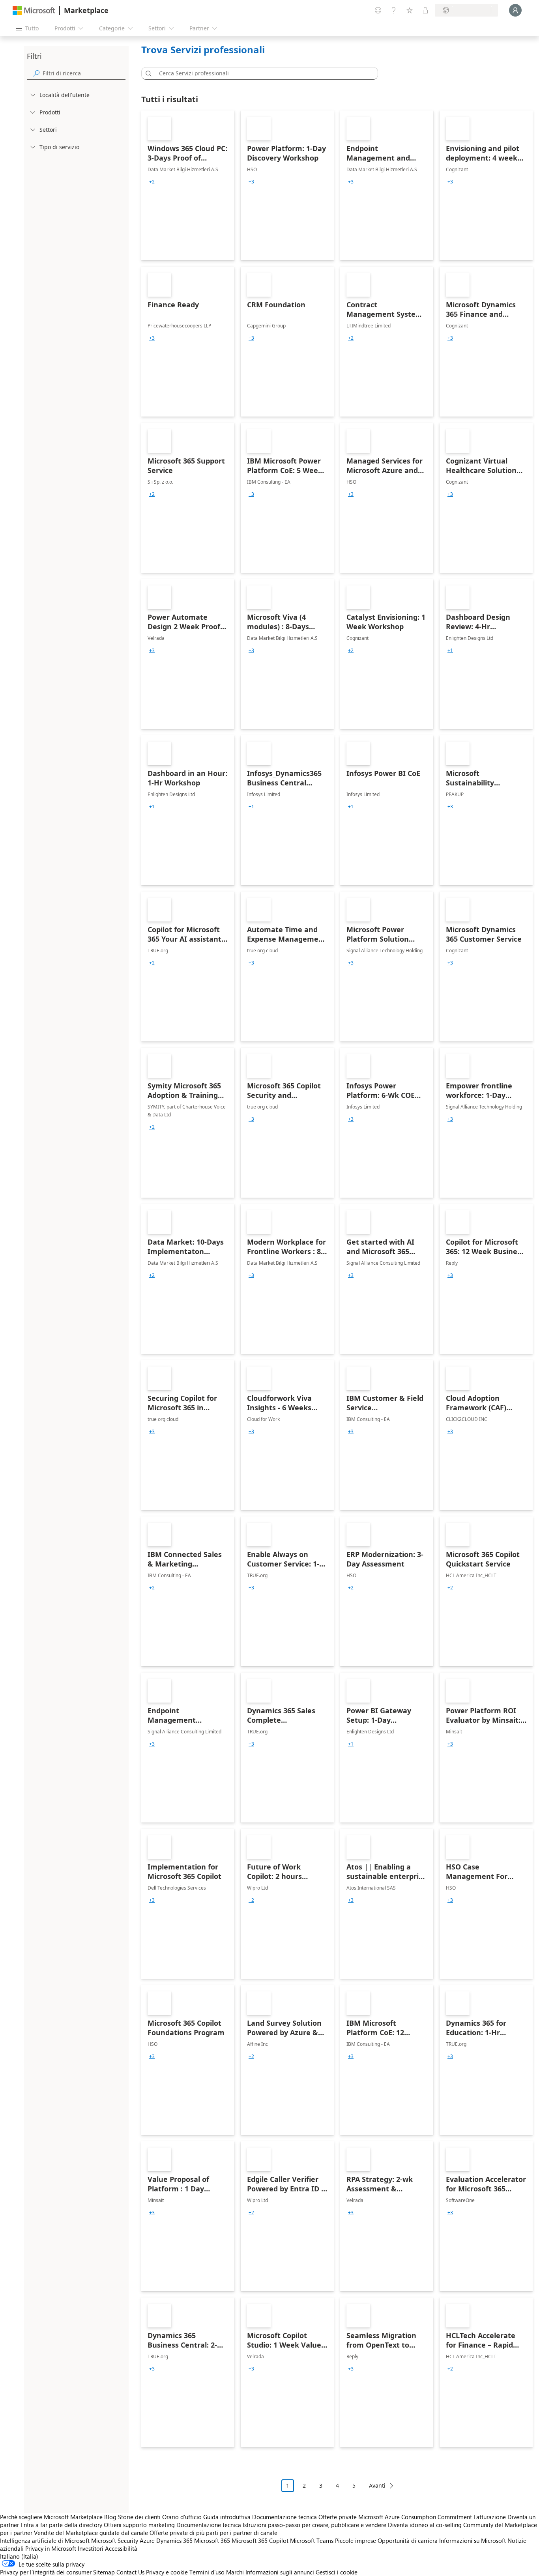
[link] (188, 185)
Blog (110, 2517)
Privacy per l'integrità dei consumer (46, 2572)
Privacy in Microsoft (51, 2548)
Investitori (91, 2548)
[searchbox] (84, 73)
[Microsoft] (34, 10)
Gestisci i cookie (337, 2572)
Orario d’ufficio (182, 2517)
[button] (147, 73)
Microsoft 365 (212, 2540)
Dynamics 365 (174, 2540)
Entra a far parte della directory (61, 2525)
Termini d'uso (207, 2572)
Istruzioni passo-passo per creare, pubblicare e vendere (314, 2525)
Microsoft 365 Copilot (260, 2540)
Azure (147, 2540)
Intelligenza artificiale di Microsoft (45, 2540)
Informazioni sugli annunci (280, 2572)
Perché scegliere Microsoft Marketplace (51, 2517)
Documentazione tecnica (284, 2517)
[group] (152, 182)
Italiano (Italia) (19, 2556)
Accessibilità (121, 2548)
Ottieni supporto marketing (139, 2525)
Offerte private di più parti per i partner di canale (213, 2533)
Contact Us (130, 2572)
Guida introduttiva (227, 2517)
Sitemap (104, 2572)
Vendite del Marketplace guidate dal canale (91, 2533)
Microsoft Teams (312, 2540)
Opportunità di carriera (408, 2540)
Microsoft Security (115, 2540)
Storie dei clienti (139, 2517)
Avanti (377, 2485)
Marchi (235, 2572)
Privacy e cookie (167, 2572)
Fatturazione (490, 2517)
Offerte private (338, 2517)
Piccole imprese (356, 2540)
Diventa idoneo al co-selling (425, 2525)
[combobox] (262, 73)
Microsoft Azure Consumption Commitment (416, 2517)
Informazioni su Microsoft (473, 2540)
